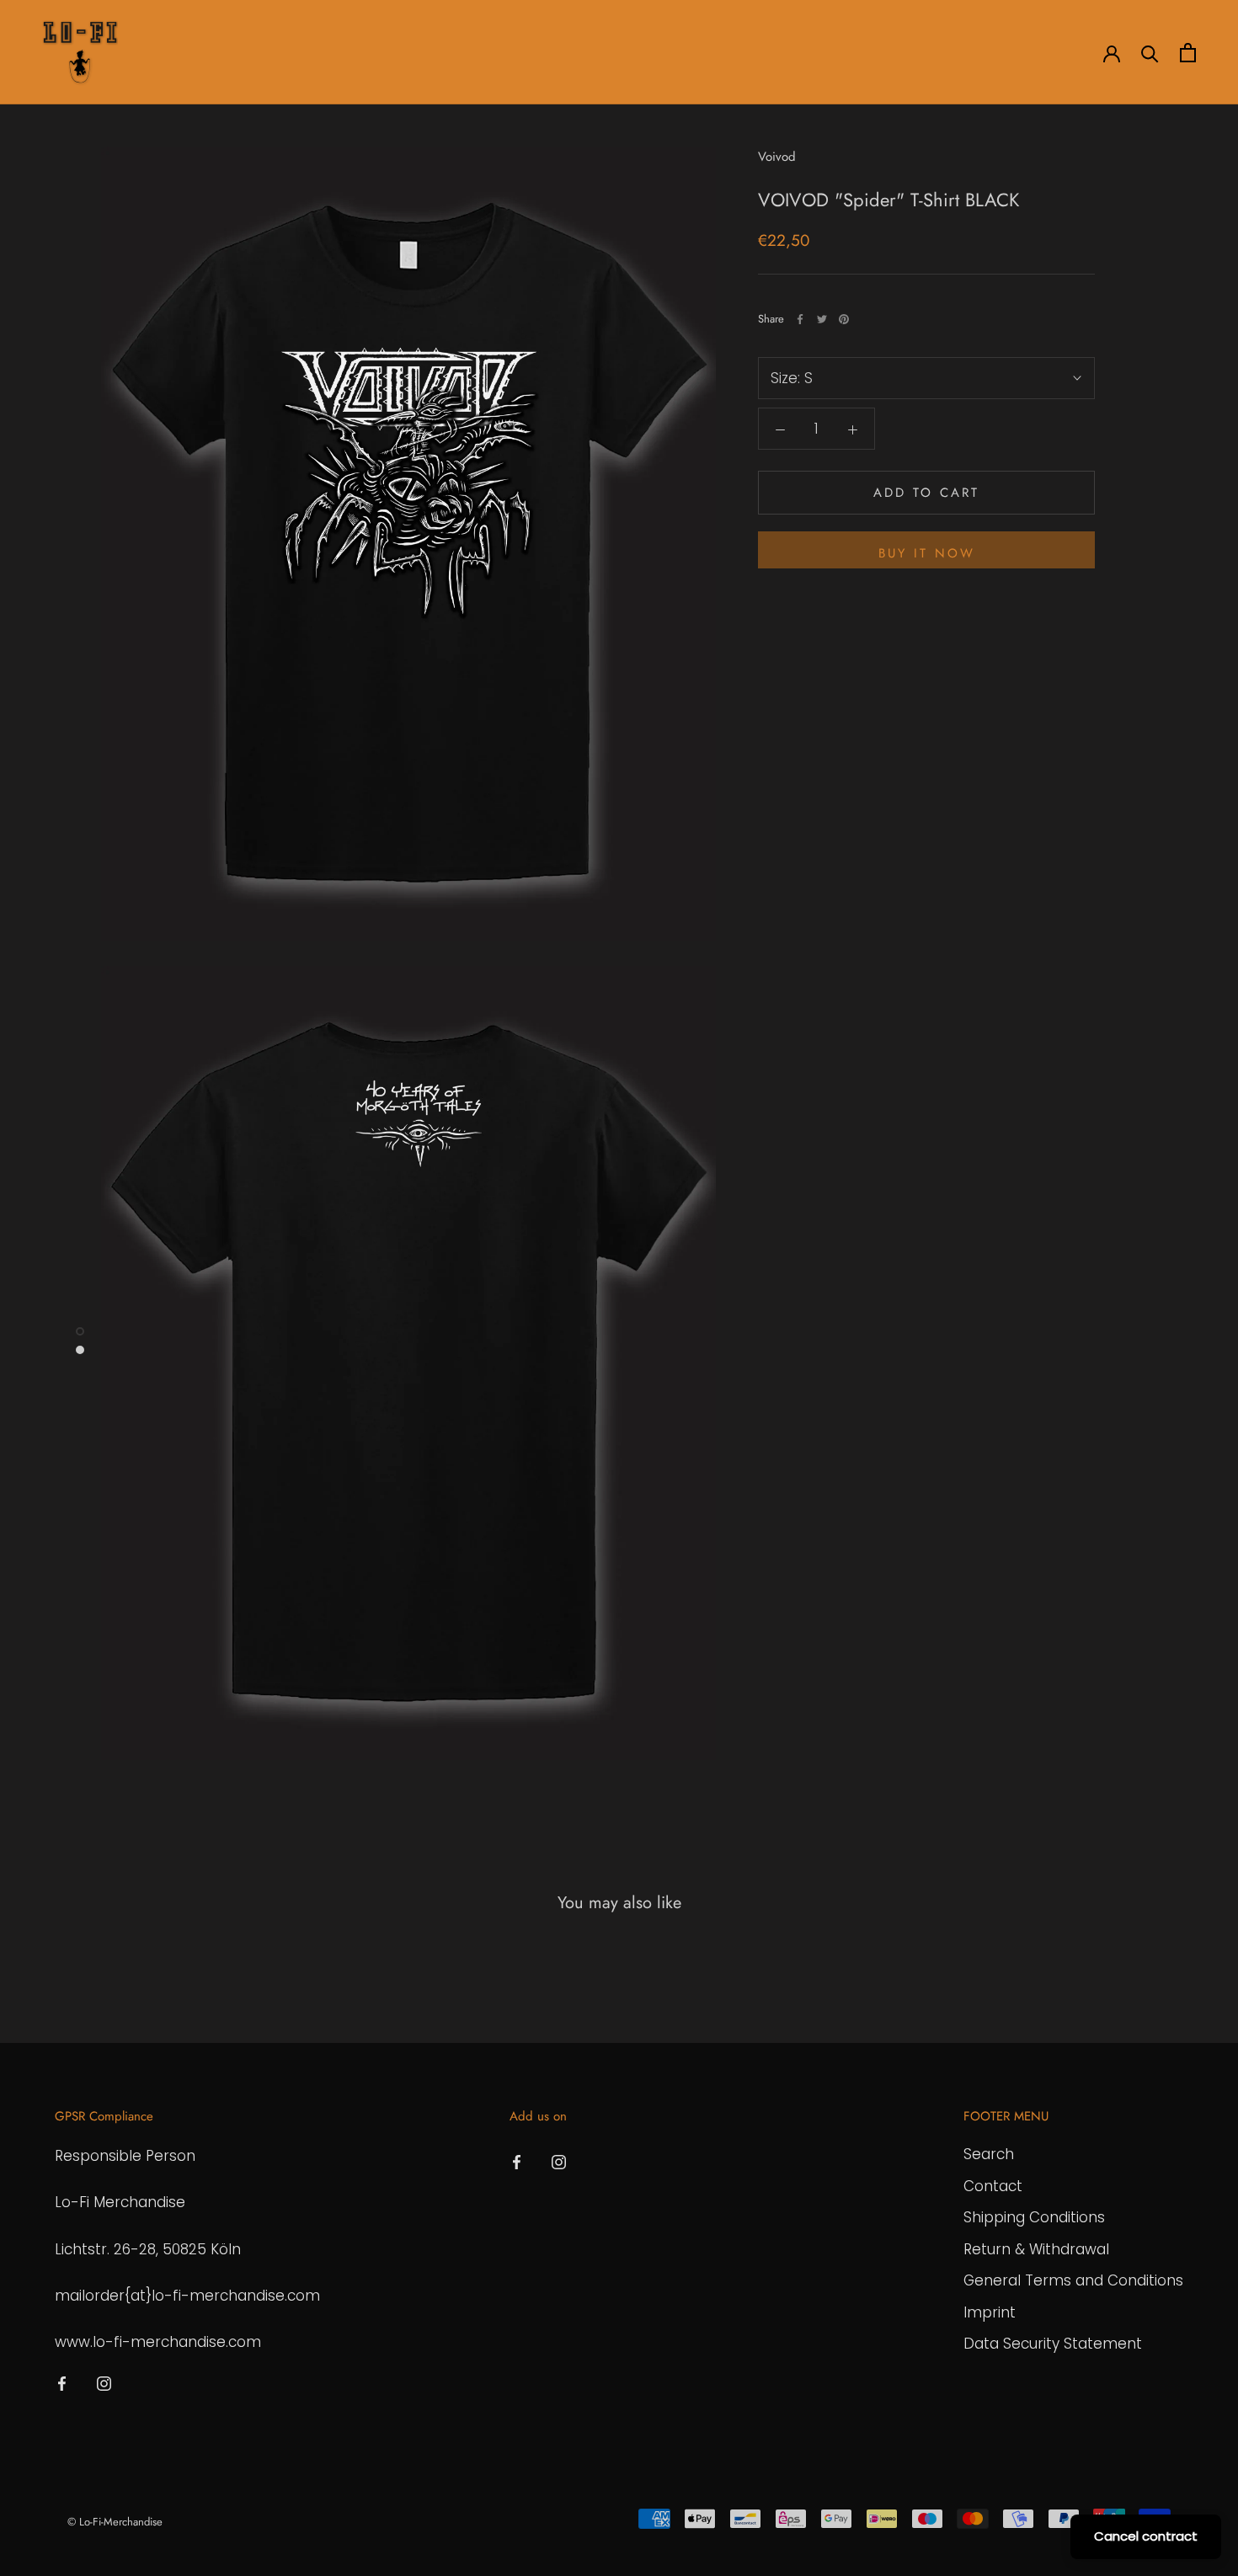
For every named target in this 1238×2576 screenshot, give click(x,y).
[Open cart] (1188, 53)
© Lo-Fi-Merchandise (115, 2522)
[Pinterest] (844, 319)
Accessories (328, 53)
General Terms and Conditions (1073, 2280)
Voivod (777, 157)
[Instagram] (104, 2382)
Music (411, 53)
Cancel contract (1146, 2536)
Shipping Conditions (1034, 2217)
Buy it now (927, 553)
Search (989, 2154)
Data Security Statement (1053, 2344)
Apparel (240, 53)
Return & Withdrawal (1036, 2249)
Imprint (990, 2312)
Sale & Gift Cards (509, 53)
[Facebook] (800, 319)
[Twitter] (822, 319)
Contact (993, 2186)
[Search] (1150, 53)
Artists (166, 53)
